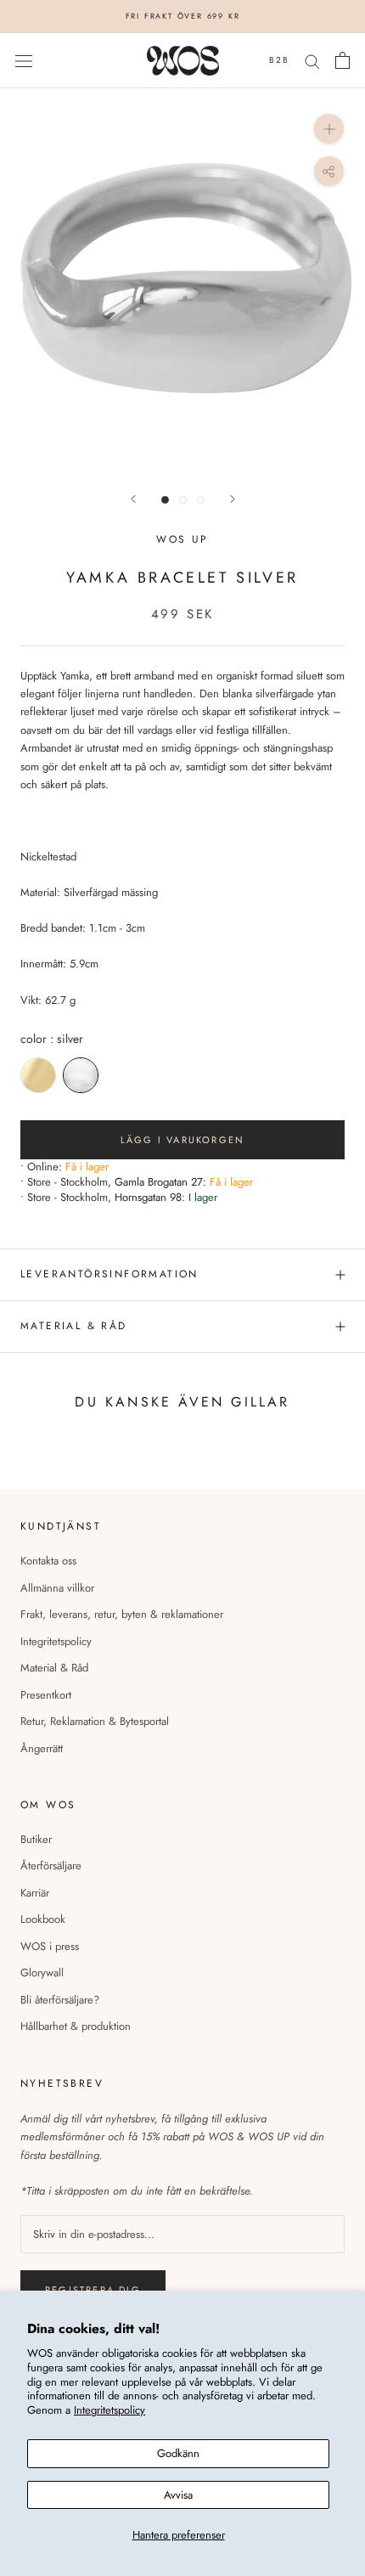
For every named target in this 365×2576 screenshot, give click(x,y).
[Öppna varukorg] (343, 60)
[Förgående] (133, 499)
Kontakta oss (48, 1561)
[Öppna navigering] (24, 61)
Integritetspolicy (109, 2410)
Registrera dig (93, 2290)
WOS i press (50, 1946)
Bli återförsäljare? (60, 2000)
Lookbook (43, 1919)
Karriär (35, 1893)
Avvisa (178, 2495)
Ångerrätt (42, 1748)
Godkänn (178, 2453)
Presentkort (46, 1695)
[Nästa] (233, 499)
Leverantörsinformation (109, 1274)
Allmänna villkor (57, 1588)
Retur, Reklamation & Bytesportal (95, 1721)
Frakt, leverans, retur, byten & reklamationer (122, 1614)
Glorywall (42, 1973)
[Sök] (312, 61)
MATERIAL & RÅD (74, 1326)
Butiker (36, 1839)
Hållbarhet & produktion (76, 2026)
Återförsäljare (51, 1866)
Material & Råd (54, 1668)
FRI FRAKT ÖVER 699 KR (183, 16)
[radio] (38, 1075)
